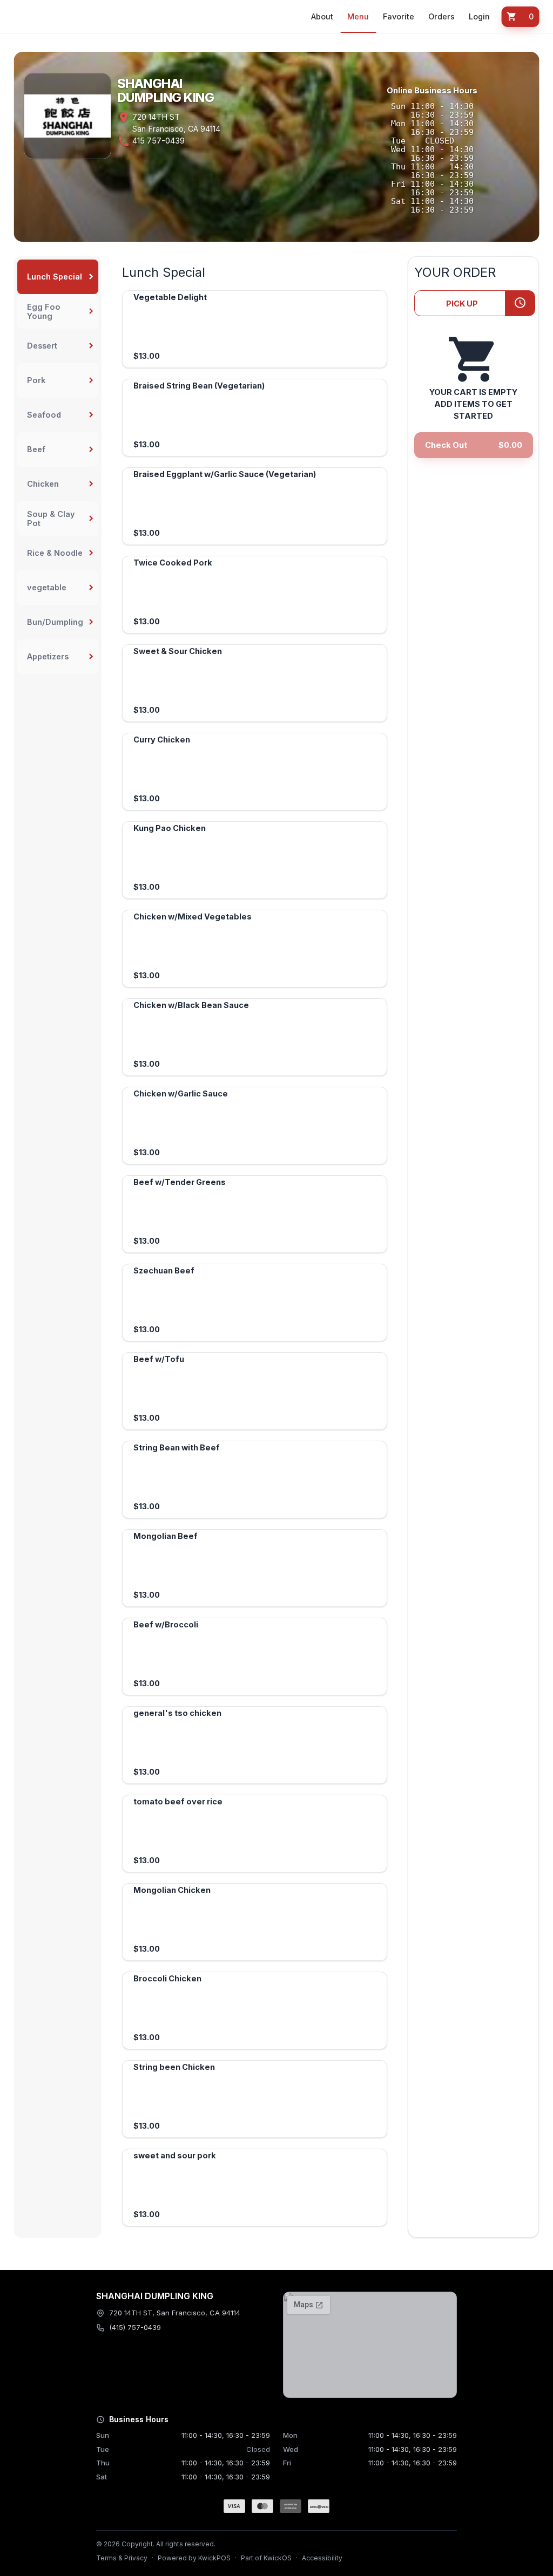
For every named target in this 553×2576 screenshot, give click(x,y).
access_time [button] (520, 303)
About (322, 16)
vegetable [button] (47, 587)
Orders (441, 16)
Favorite (399, 16)
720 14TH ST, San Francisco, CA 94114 (175, 2313)
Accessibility (322, 2558)
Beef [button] (36, 449)
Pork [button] (36, 380)
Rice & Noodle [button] (55, 553)
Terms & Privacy (122, 2558)
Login (479, 16)
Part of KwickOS (266, 2558)
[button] (520, 17)
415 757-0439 (159, 141)
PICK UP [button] (462, 304)
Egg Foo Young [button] (44, 311)
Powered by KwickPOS (194, 2558)
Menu (358, 16)
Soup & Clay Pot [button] (51, 519)
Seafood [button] (44, 415)
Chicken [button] (43, 484)
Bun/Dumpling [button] (55, 622)
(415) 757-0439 (135, 2327)
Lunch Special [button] (55, 277)
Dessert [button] (42, 346)
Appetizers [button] (48, 656)
